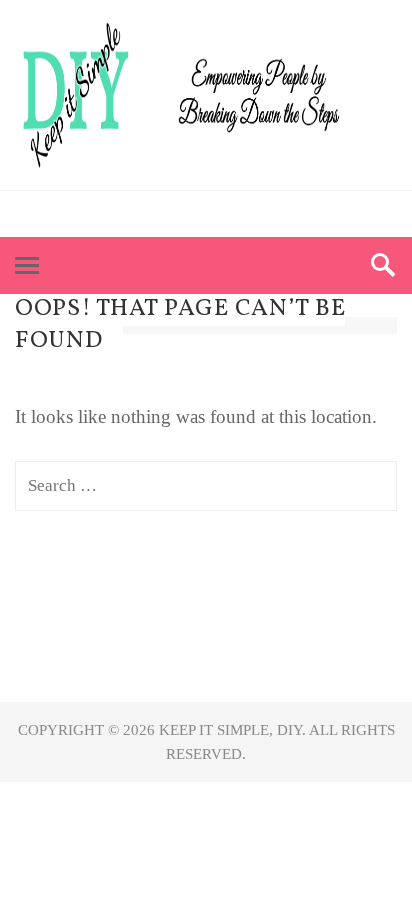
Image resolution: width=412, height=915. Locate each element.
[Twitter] (224, 214)
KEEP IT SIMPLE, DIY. (234, 730)
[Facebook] (150, 214)
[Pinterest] (187, 214)
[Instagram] (261, 214)
